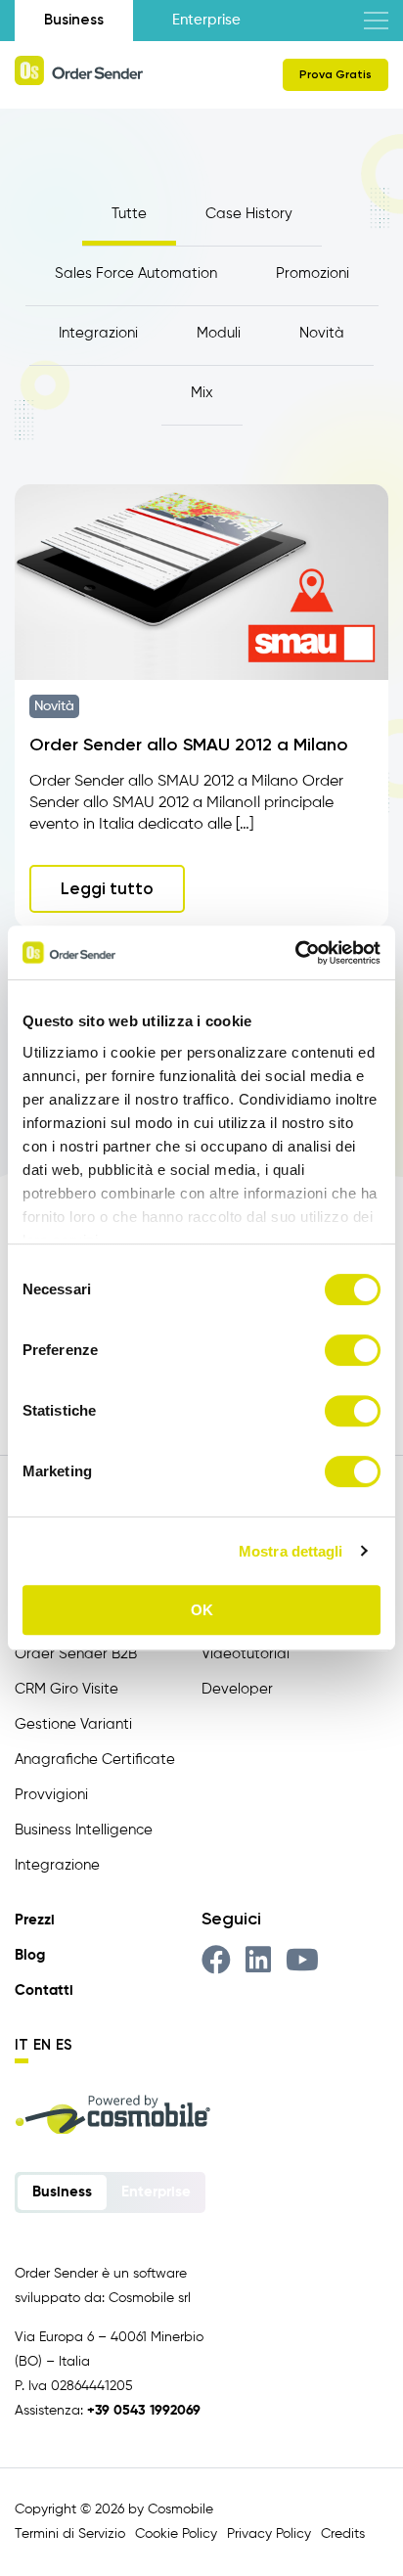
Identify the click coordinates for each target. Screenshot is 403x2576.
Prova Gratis (336, 74)
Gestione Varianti (73, 1724)
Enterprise (206, 20)
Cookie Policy (176, 2534)
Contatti (44, 1990)
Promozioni (313, 273)
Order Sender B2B (76, 1654)
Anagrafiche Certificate (95, 1760)
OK (202, 1610)
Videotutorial (246, 1654)
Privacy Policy (269, 2534)
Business (74, 20)
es (64, 2045)
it (22, 2045)
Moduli (219, 333)
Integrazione (57, 1865)
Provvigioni (51, 1795)
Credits (343, 2534)
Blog (30, 1955)
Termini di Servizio (70, 2534)
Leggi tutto (107, 888)
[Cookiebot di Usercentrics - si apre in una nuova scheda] (295, 953)
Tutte (129, 214)
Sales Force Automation (136, 273)
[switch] (353, 1350)
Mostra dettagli (291, 1551)
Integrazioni (98, 333)
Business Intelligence (84, 1830)
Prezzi (35, 1920)
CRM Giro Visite (67, 1689)
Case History (249, 214)
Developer (237, 1689)
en (42, 2045)
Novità (322, 333)
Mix (202, 393)
